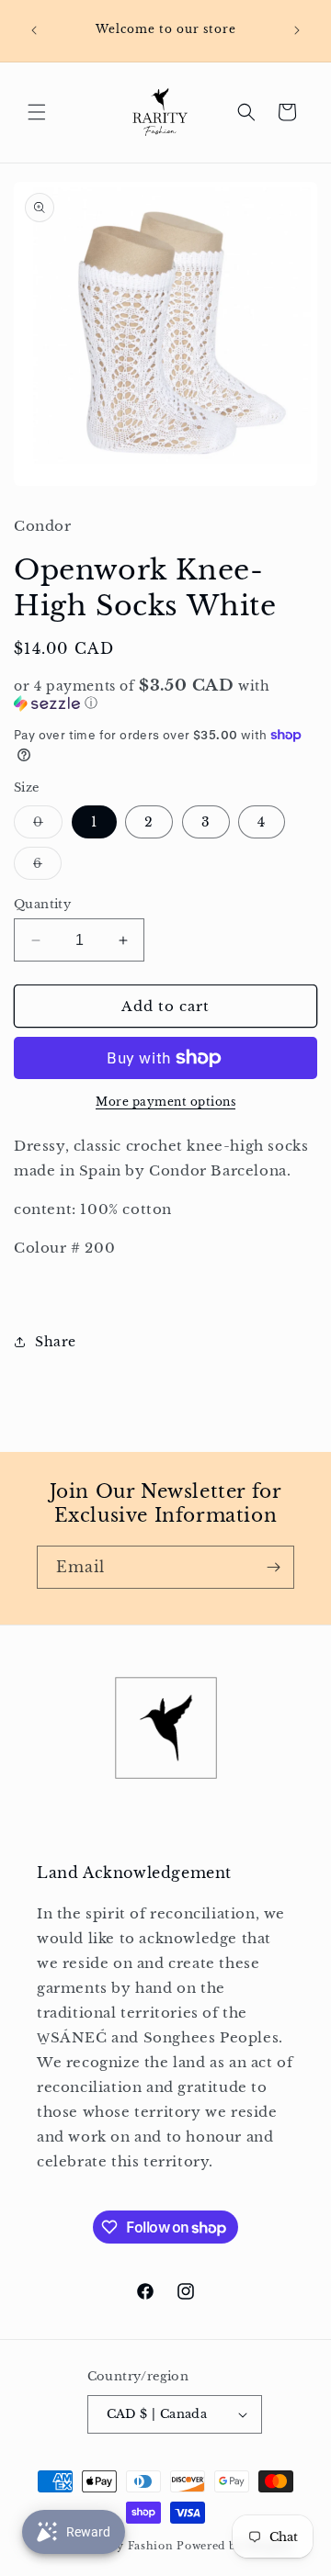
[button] (37, 112)
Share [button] (56, 1342)
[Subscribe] (273, 1567)
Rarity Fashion (131, 2546)
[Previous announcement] (34, 30)
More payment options (165, 1102)
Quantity (42, 904)
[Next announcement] (297, 30)
